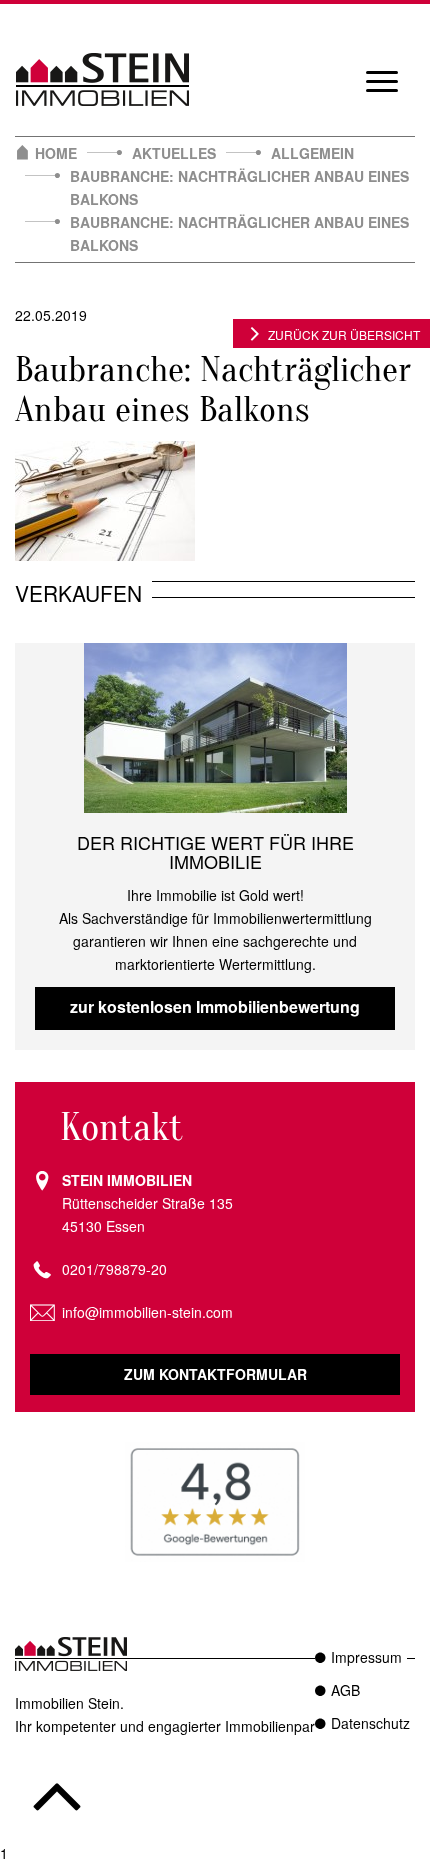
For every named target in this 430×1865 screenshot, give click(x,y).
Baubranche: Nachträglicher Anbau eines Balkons (239, 187)
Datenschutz (370, 1723)
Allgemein (312, 153)
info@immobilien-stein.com (147, 1312)
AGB (345, 1690)
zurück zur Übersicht (344, 334)
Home (56, 153)
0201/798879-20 (114, 1269)
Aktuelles (174, 153)
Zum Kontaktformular (215, 1374)
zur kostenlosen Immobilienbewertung (215, 1006)
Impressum (366, 1657)
